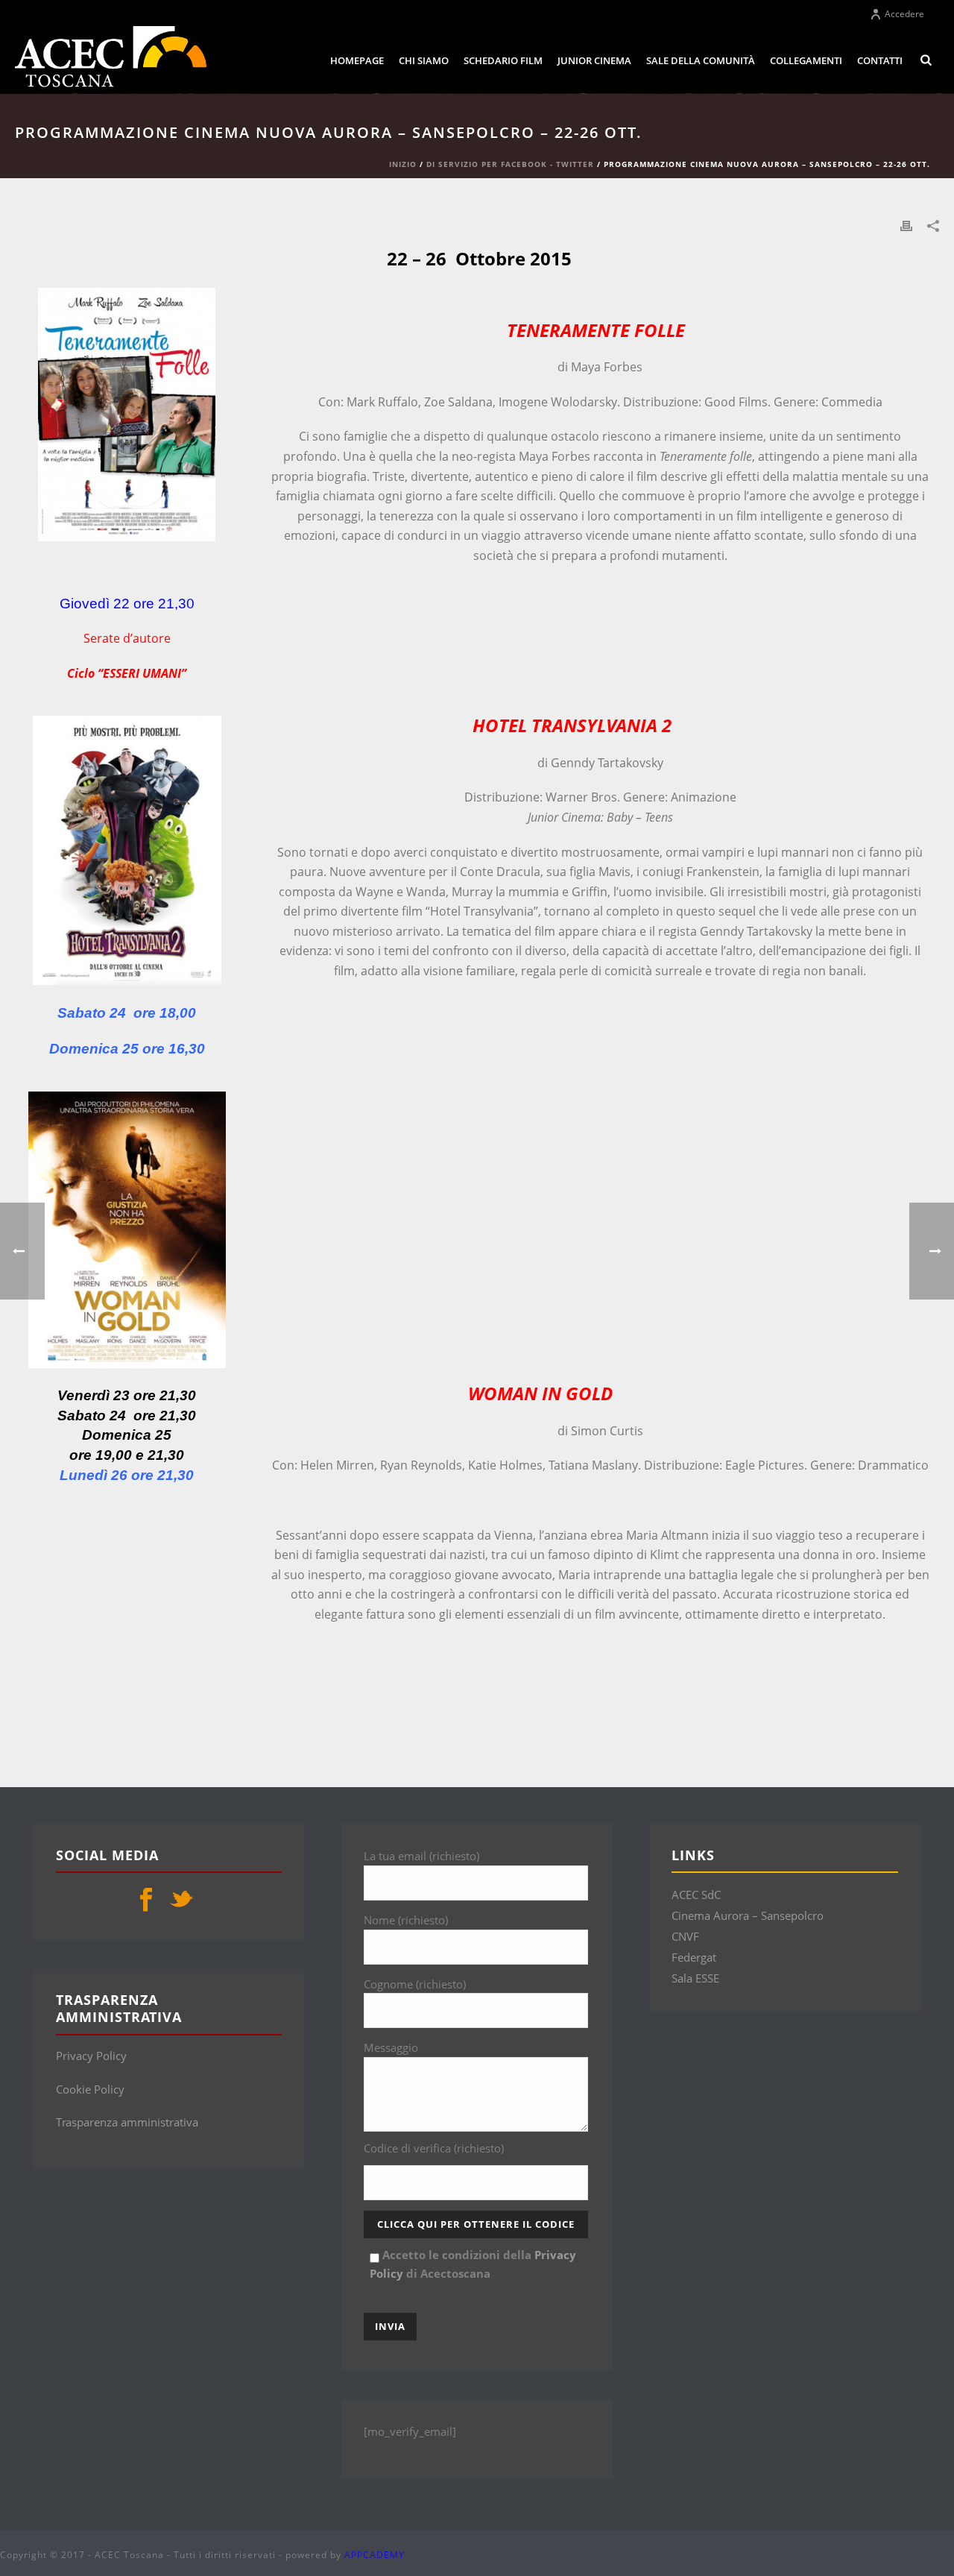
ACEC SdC (696, 1895)
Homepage (357, 60)
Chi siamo (424, 60)
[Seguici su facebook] (146, 1900)
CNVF (685, 1936)
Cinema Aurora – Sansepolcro (748, 1915)
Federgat (694, 1957)
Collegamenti (806, 60)
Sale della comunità (701, 60)
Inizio (403, 164)
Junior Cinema (594, 60)
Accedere (904, 14)
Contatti (880, 60)
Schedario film (503, 60)
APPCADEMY (375, 2555)
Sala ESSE (695, 1978)
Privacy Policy (91, 2056)
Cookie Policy (90, 2089)
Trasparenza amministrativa (127, 2122)
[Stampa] (906, 225)
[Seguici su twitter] (181, 1900)
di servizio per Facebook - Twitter (510, 164)
